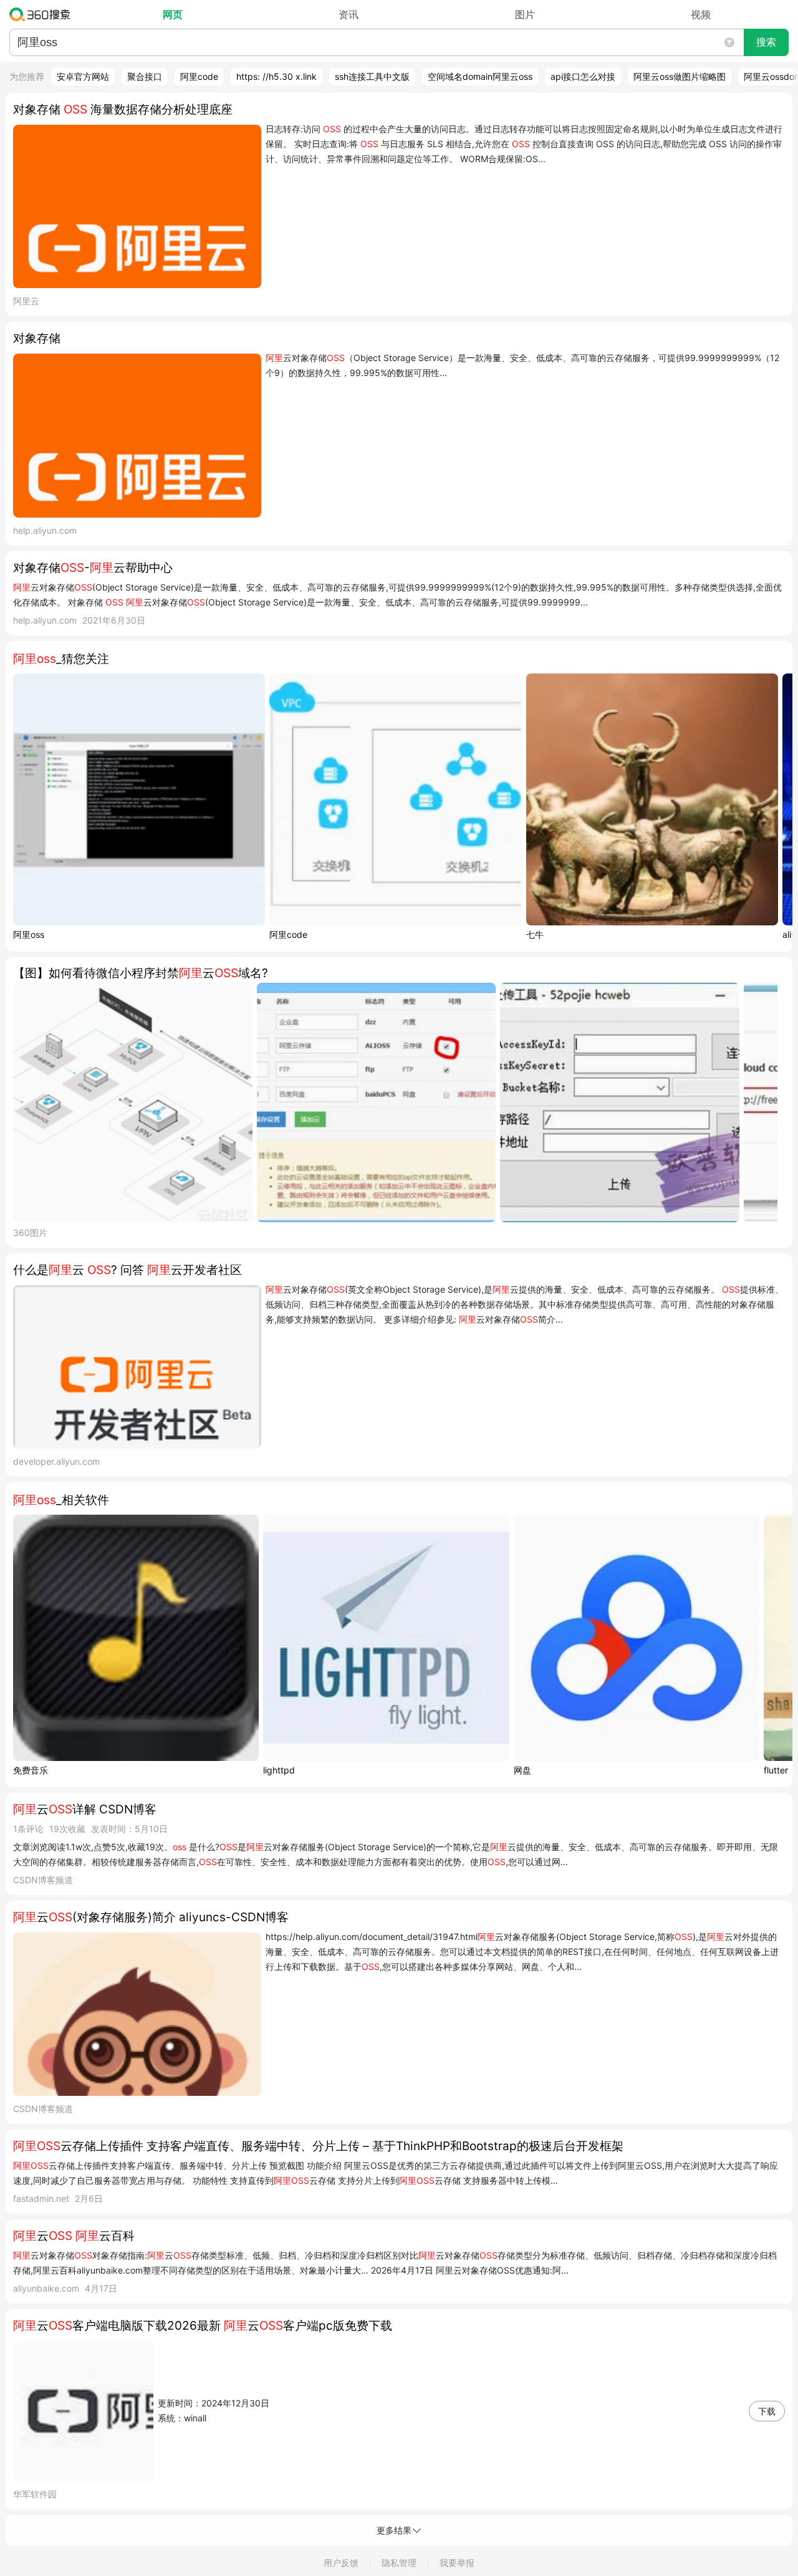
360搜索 (43, 14)
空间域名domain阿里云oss (480, 76)
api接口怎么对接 (583, 76)
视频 (701, 14)
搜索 (766, 42)
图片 (525, 14)
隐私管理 (399, 2563)
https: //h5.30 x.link (276, 76)
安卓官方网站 (83, 76)
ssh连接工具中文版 (372, 76)
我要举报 (457, 2563)
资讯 (349, 14)
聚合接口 (145, 76)
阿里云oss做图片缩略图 (680, 76)
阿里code (199, 76)
